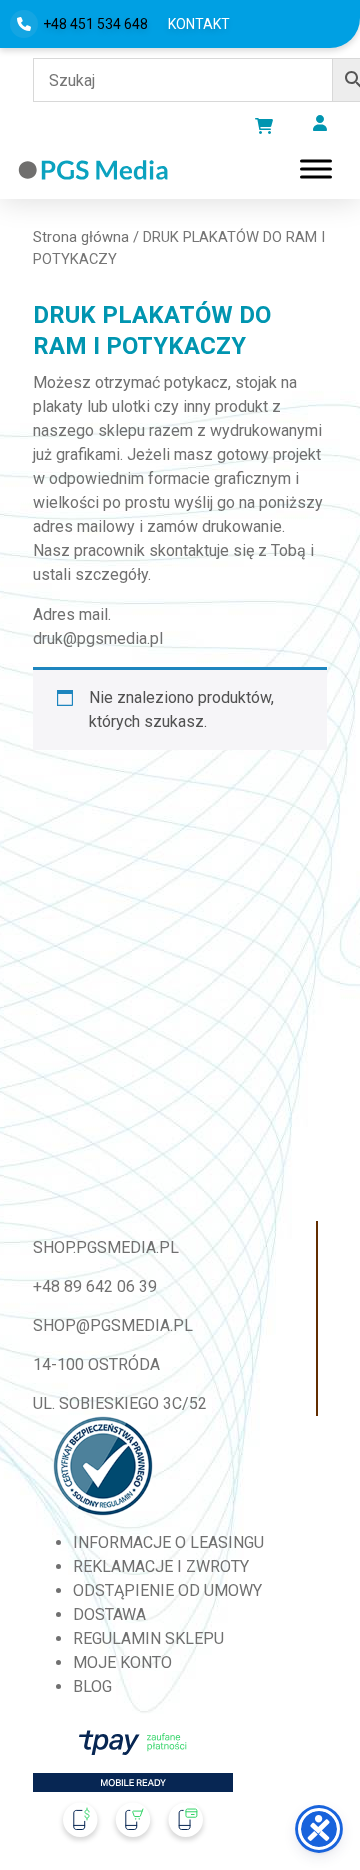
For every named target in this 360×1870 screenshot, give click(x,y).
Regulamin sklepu (148, 1638)
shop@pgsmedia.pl (113, 1325)
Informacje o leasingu (168, 1542)
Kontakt (199, 24)
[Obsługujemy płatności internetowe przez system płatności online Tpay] (133, 1791)
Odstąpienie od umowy (167, 1590)
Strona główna (81, 237)
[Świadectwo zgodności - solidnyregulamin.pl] (103, 1466)
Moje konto (122, 1662)
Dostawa (109, 1614)
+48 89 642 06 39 (95, 1286)
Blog (92, 1686)
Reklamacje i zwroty (161, 1566)
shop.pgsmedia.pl (106, 1247)
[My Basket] (264, 126)
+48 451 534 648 (95, 24)
